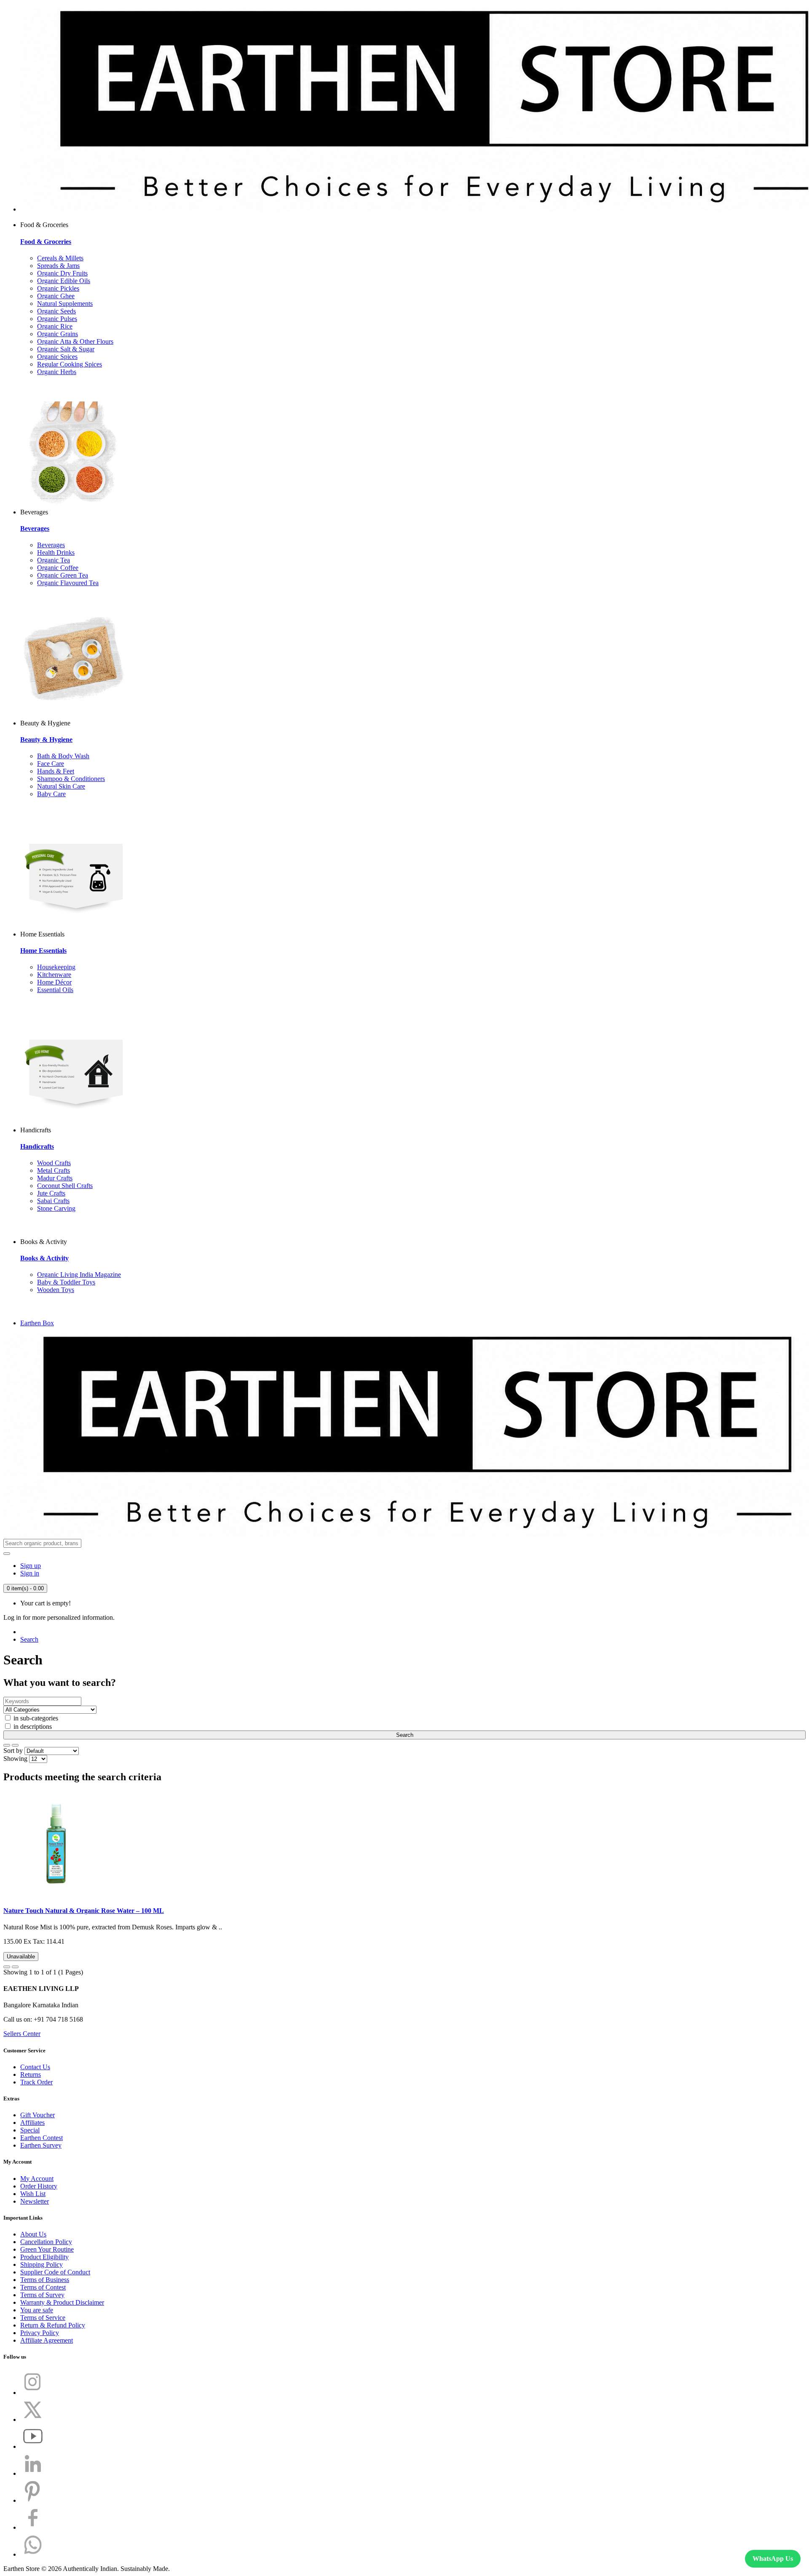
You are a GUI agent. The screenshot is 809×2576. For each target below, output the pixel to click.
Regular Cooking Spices (70, 364)
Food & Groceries (46, 242)
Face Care (51, 764)
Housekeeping (56, 967)
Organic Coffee (58, 568)
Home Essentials (43, 951)
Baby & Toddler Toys (66, 1282)
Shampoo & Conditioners (71, 779)
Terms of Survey (42, 2295)
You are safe (37, 2310)
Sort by (13, 1751)
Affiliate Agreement (47, 2340)
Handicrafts (37, 1146)
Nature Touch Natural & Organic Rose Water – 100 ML (84, 1911)
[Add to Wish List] (7, 1967)
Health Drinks (56, 552)
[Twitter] (33, 2420)
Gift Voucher (38, 2115)
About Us (33, 2234)
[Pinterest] (33, 2500)
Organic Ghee (56, 296)
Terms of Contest (43, 2287)
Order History (39, 2186)
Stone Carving (56, 1208)
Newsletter (35, 2201)
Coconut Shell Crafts (65, 1186)
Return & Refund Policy (53, 2325)
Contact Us (35, 2067)
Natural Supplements (65, 304)
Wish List (33, 2194)
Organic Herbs (57, 372)
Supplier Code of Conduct (55, 2272)
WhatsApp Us (773, 2559)
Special (30, 2130)
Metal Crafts (54, 1170)
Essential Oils (55, 990)
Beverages (35, 528)
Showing (15, 1759)
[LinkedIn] (33, 2473)
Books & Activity (44, 1258)
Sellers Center (22, 2034)
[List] (7, 1745)
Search (29, 1639)
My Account (37, 2179)
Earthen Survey (41, 2145)
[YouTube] (33, 2446)
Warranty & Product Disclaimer (62, 2302)
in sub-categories (35, 1718)
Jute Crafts (51, 1193)
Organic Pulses (57, 319)
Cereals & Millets (60, 258)
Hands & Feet (56, 771)
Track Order (36, 2082)
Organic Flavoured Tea (68, 583)
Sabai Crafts (53, 1201)
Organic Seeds (56, 311)
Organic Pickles (58, 288)
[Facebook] (33, 2527)
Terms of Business (45, 2280)
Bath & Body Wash (63, 756)
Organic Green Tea (63, 575)
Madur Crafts (55, 1178)
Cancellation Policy (46, 2242)
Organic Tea (54, 560)
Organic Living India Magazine (79, 1275)
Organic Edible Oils (64, 281)
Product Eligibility (44, 2257)
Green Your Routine (47, 2249)
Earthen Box (37, 1323)
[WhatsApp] (33, 2554)
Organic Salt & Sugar (66, 349)
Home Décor (54, 982)
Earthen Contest (42, 2138)
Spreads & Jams (58, 266)
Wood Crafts (54, 1163)
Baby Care (51, 794)
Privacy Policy (40, 2333)
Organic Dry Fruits (62, 273)
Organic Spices (57, 357)
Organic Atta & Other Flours (75, 341)
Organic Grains (58, 334)
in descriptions (32, 1727)
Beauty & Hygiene (46, 740)
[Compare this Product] (15, 1967)
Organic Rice (55, 326)
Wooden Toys (56, 1290)
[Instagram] (33, 2393)
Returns (31, 2074)
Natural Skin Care (61, 786)
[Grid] (15, 1745)
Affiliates (32, 2123)
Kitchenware (54, 975)
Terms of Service (43, 2318)
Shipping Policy (42, 2264)
